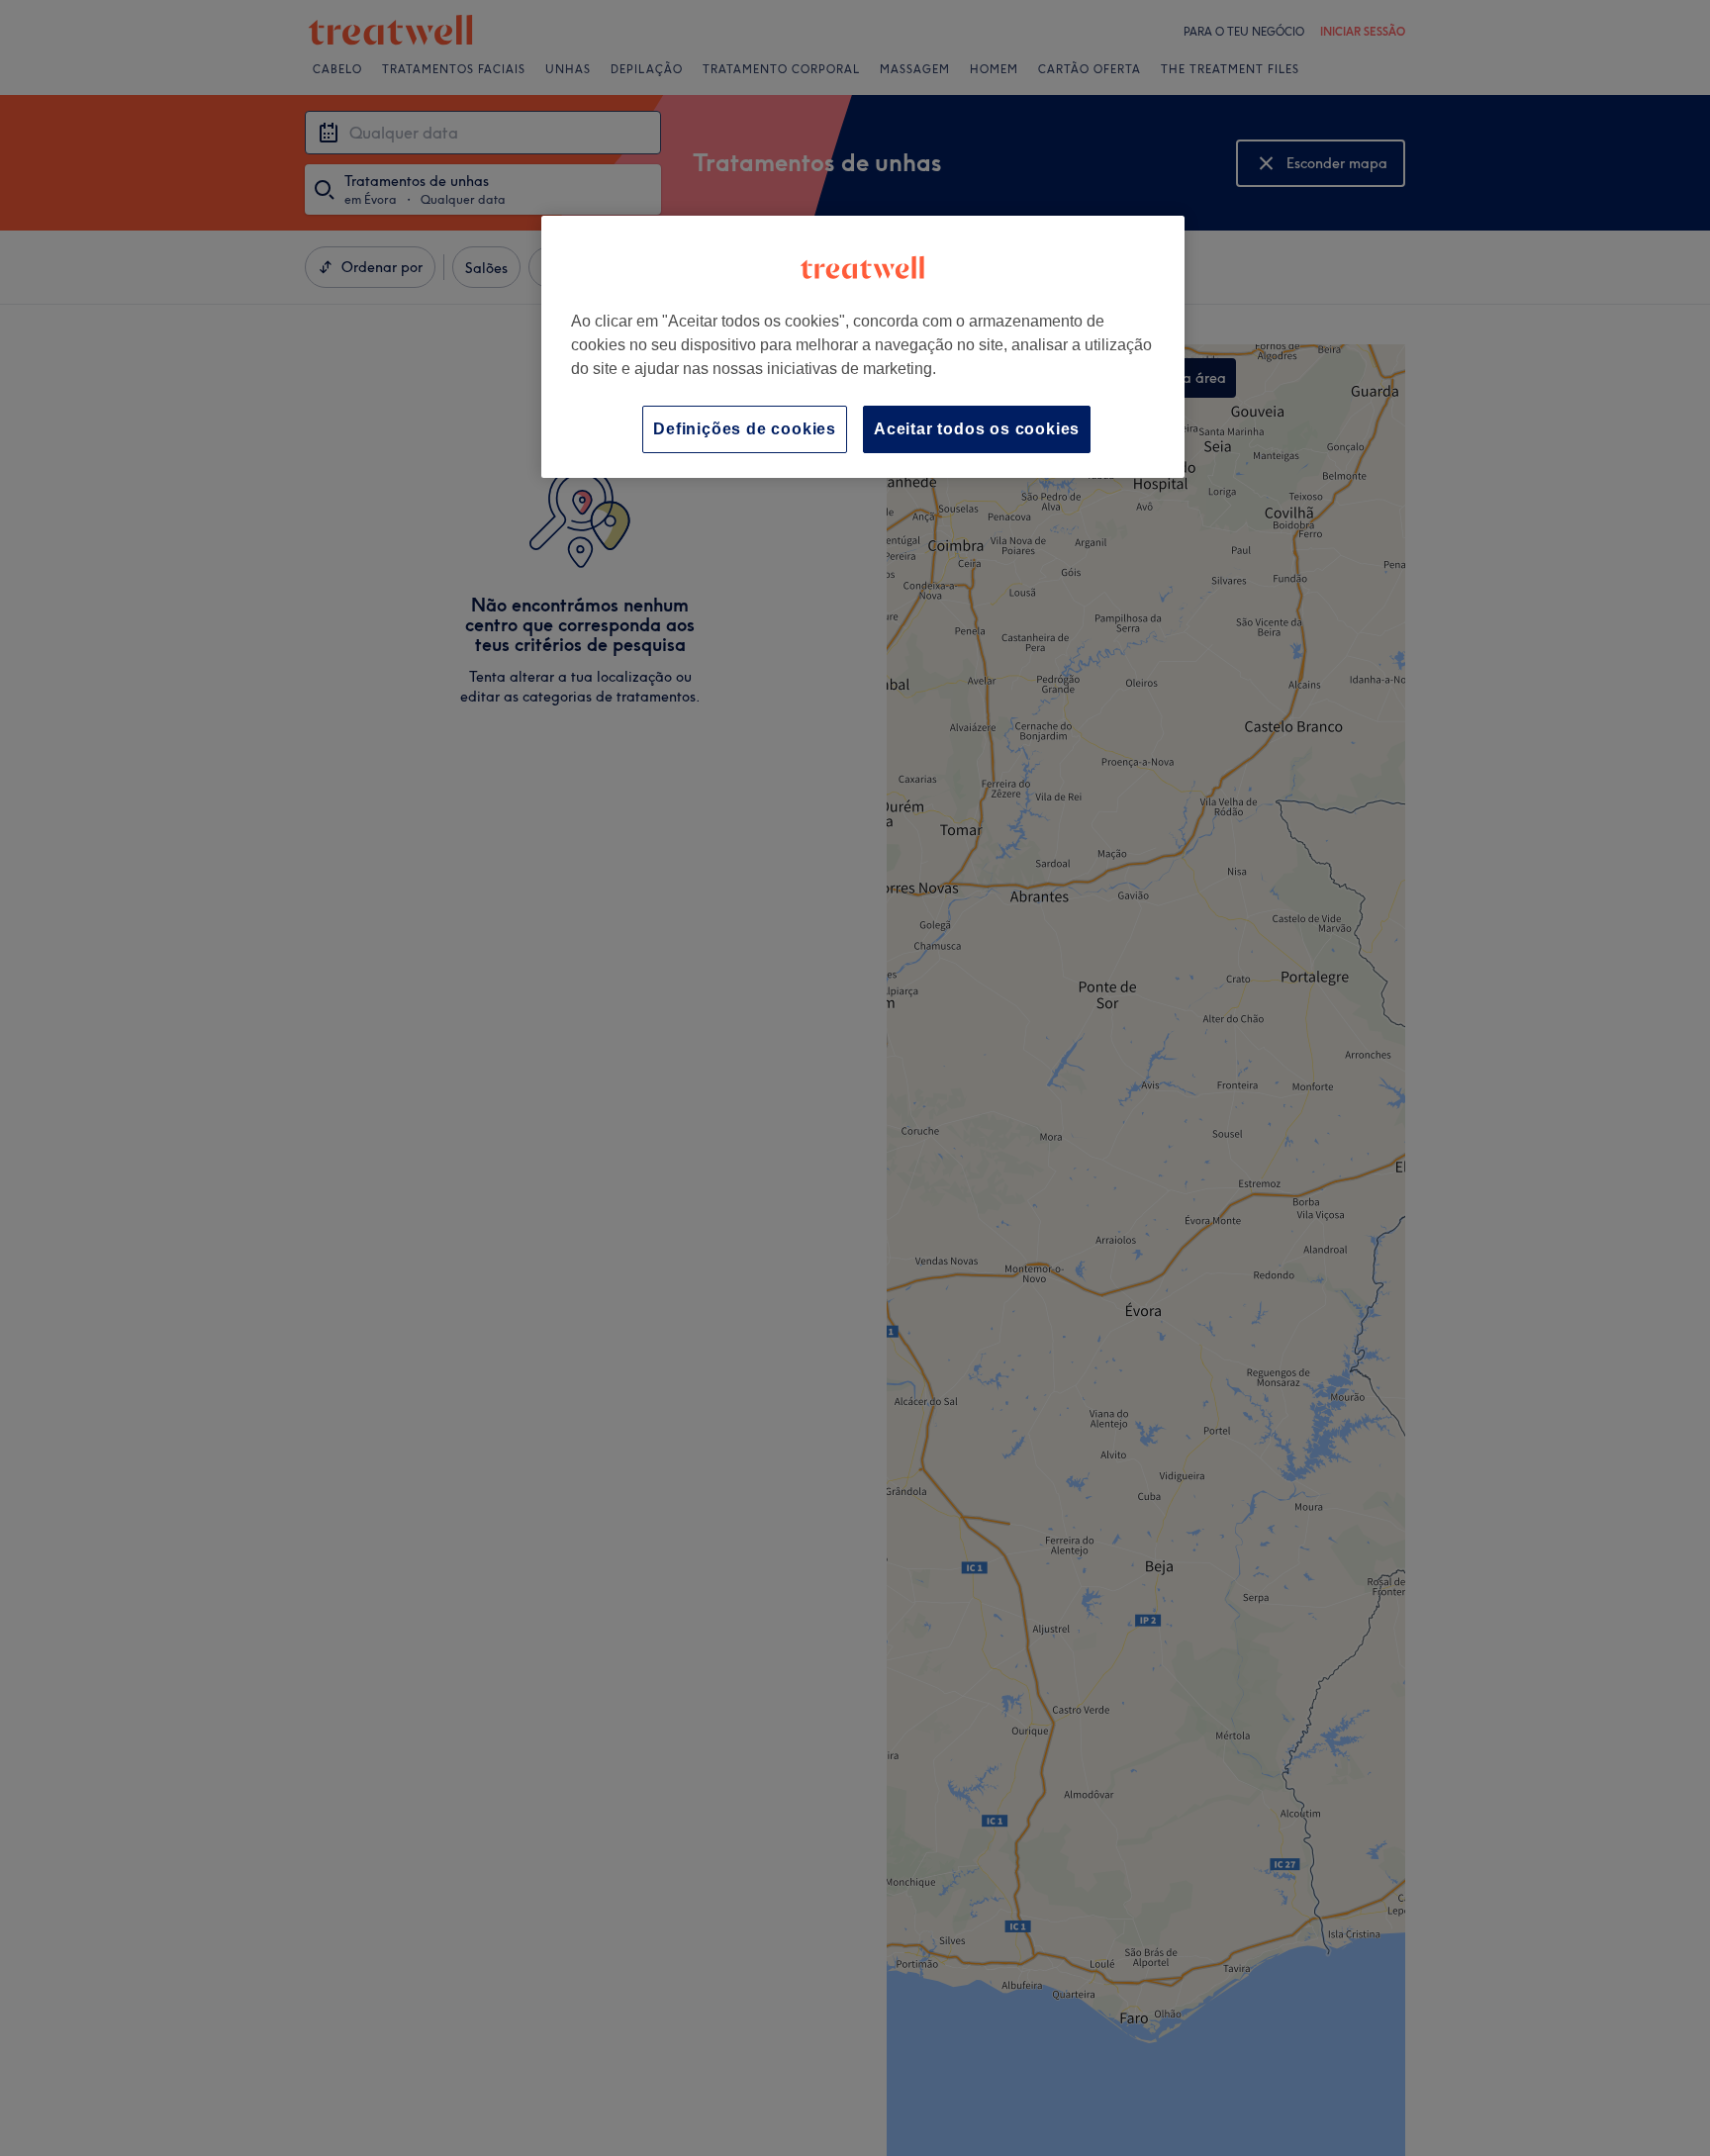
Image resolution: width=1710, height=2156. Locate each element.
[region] (863, 347)
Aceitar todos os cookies (977, 429)
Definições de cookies (745, 429)
